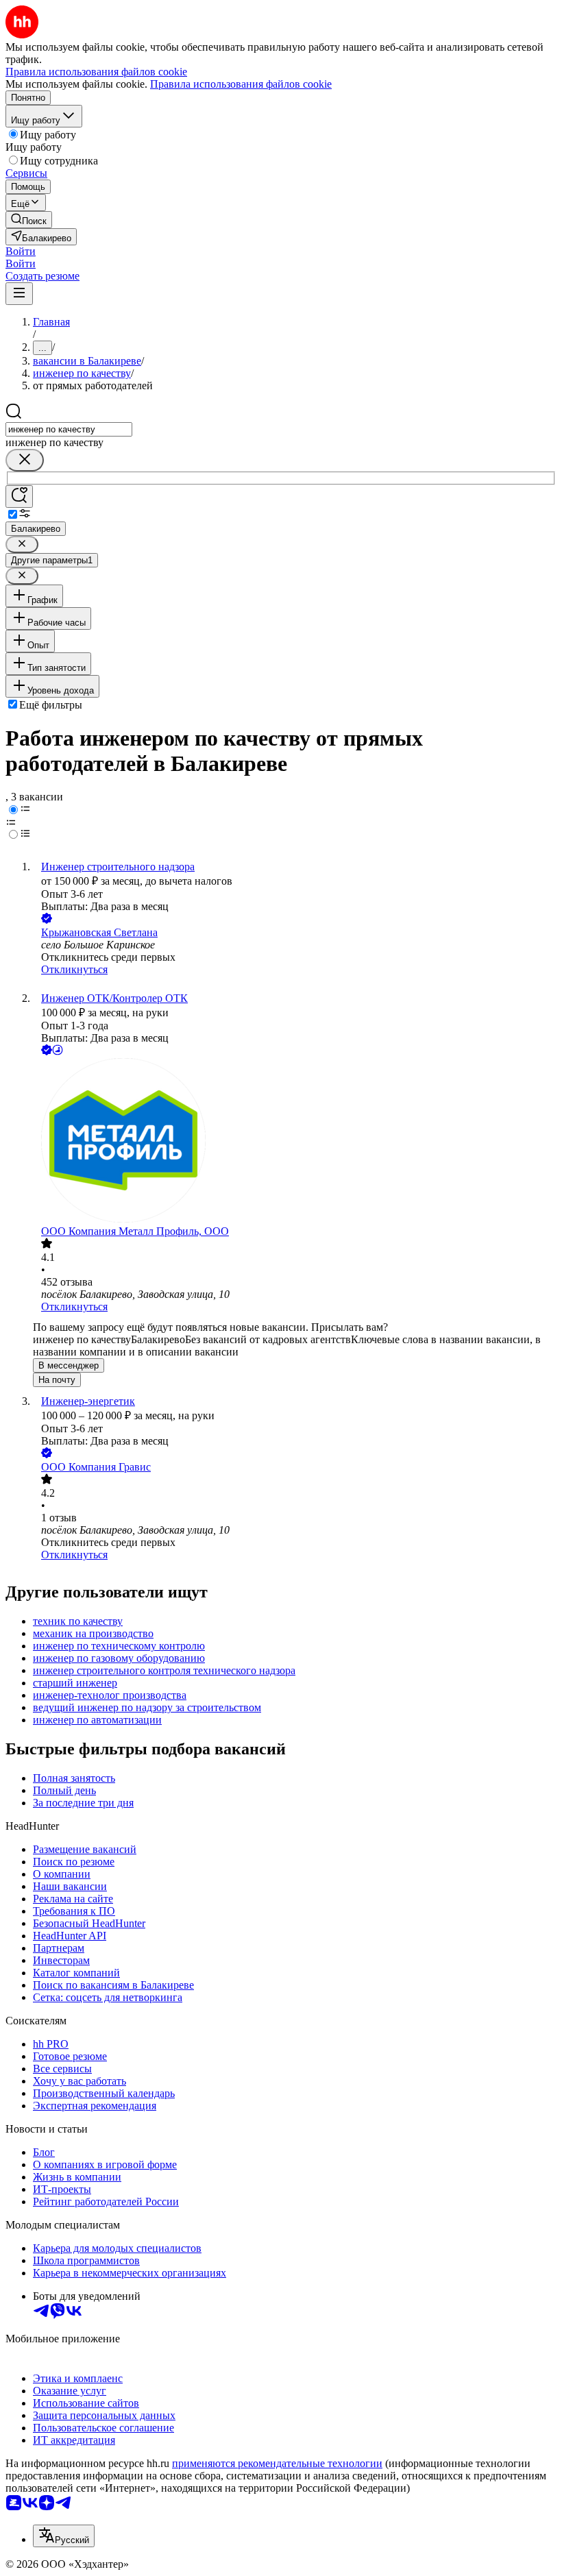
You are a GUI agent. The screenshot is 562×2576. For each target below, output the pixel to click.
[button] (21, 251)
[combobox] (69, 429)
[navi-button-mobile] (19, 294)
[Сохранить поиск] (19, 496)
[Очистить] (25, 460)
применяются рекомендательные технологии (277, 2463)
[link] (29, 220)
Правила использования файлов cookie (241, 84)
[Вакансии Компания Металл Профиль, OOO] (295, 1142)
